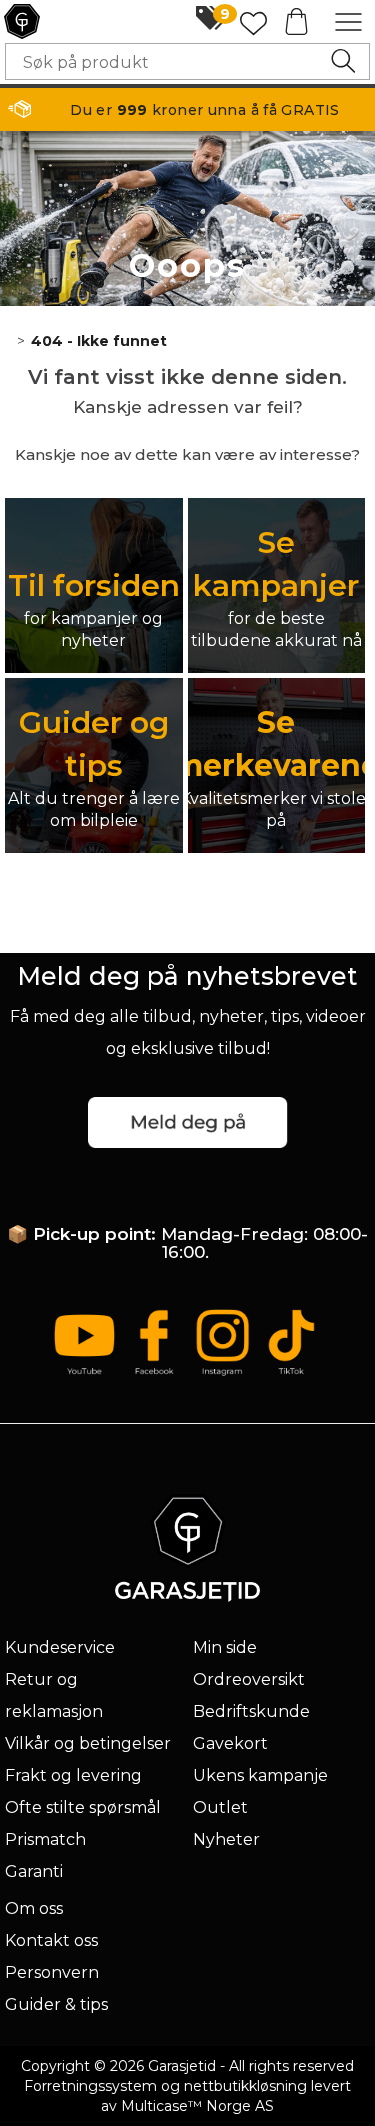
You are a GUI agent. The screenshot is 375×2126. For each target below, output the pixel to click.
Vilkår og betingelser (88, 1743)
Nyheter (226, 1839)
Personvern (52, 1972)
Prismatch (45, 1839)
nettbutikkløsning (245, 2086)
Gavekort (230, 1743)
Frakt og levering (73, 1775)
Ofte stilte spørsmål (83, 1807)
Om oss (34, 1908)
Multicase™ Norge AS (197, 2106)
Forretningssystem (90, 2086)
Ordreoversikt (249, 1679)
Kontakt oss (51, 1940)
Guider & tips (56, 2004)
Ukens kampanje (260, 1775)
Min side (225, 1647)
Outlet (220, 1807)
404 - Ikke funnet (99, 341)
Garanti (34, 1871)
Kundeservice (60, 1647)
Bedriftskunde (251, 1711)
